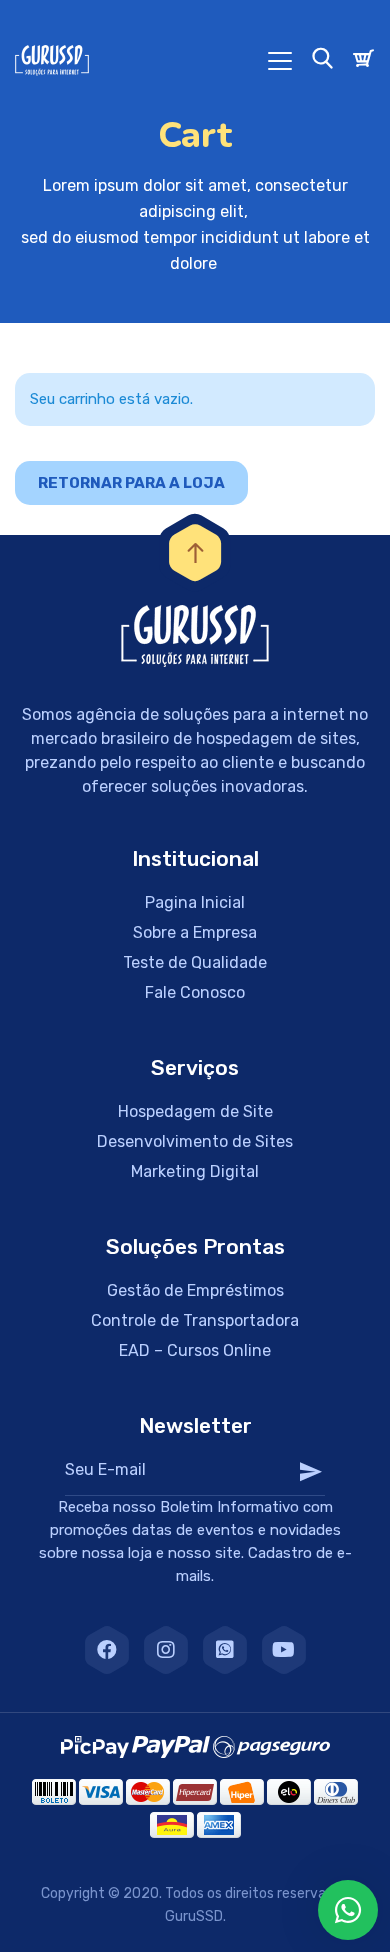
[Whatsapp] (225, 1650)
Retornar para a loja (131, 483)
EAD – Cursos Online (195, 1350)
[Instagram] (166, 1650)
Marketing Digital (195, 1171)
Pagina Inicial (195, 902)
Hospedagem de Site (195, 1111)
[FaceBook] (107, 1650)
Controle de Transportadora (195, 1320)
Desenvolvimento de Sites (195, 1141)
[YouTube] (284, 1650)
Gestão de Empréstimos (195, 1290)
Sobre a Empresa (195, 932)
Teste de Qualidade (195, 962)
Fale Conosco (195, 992)
